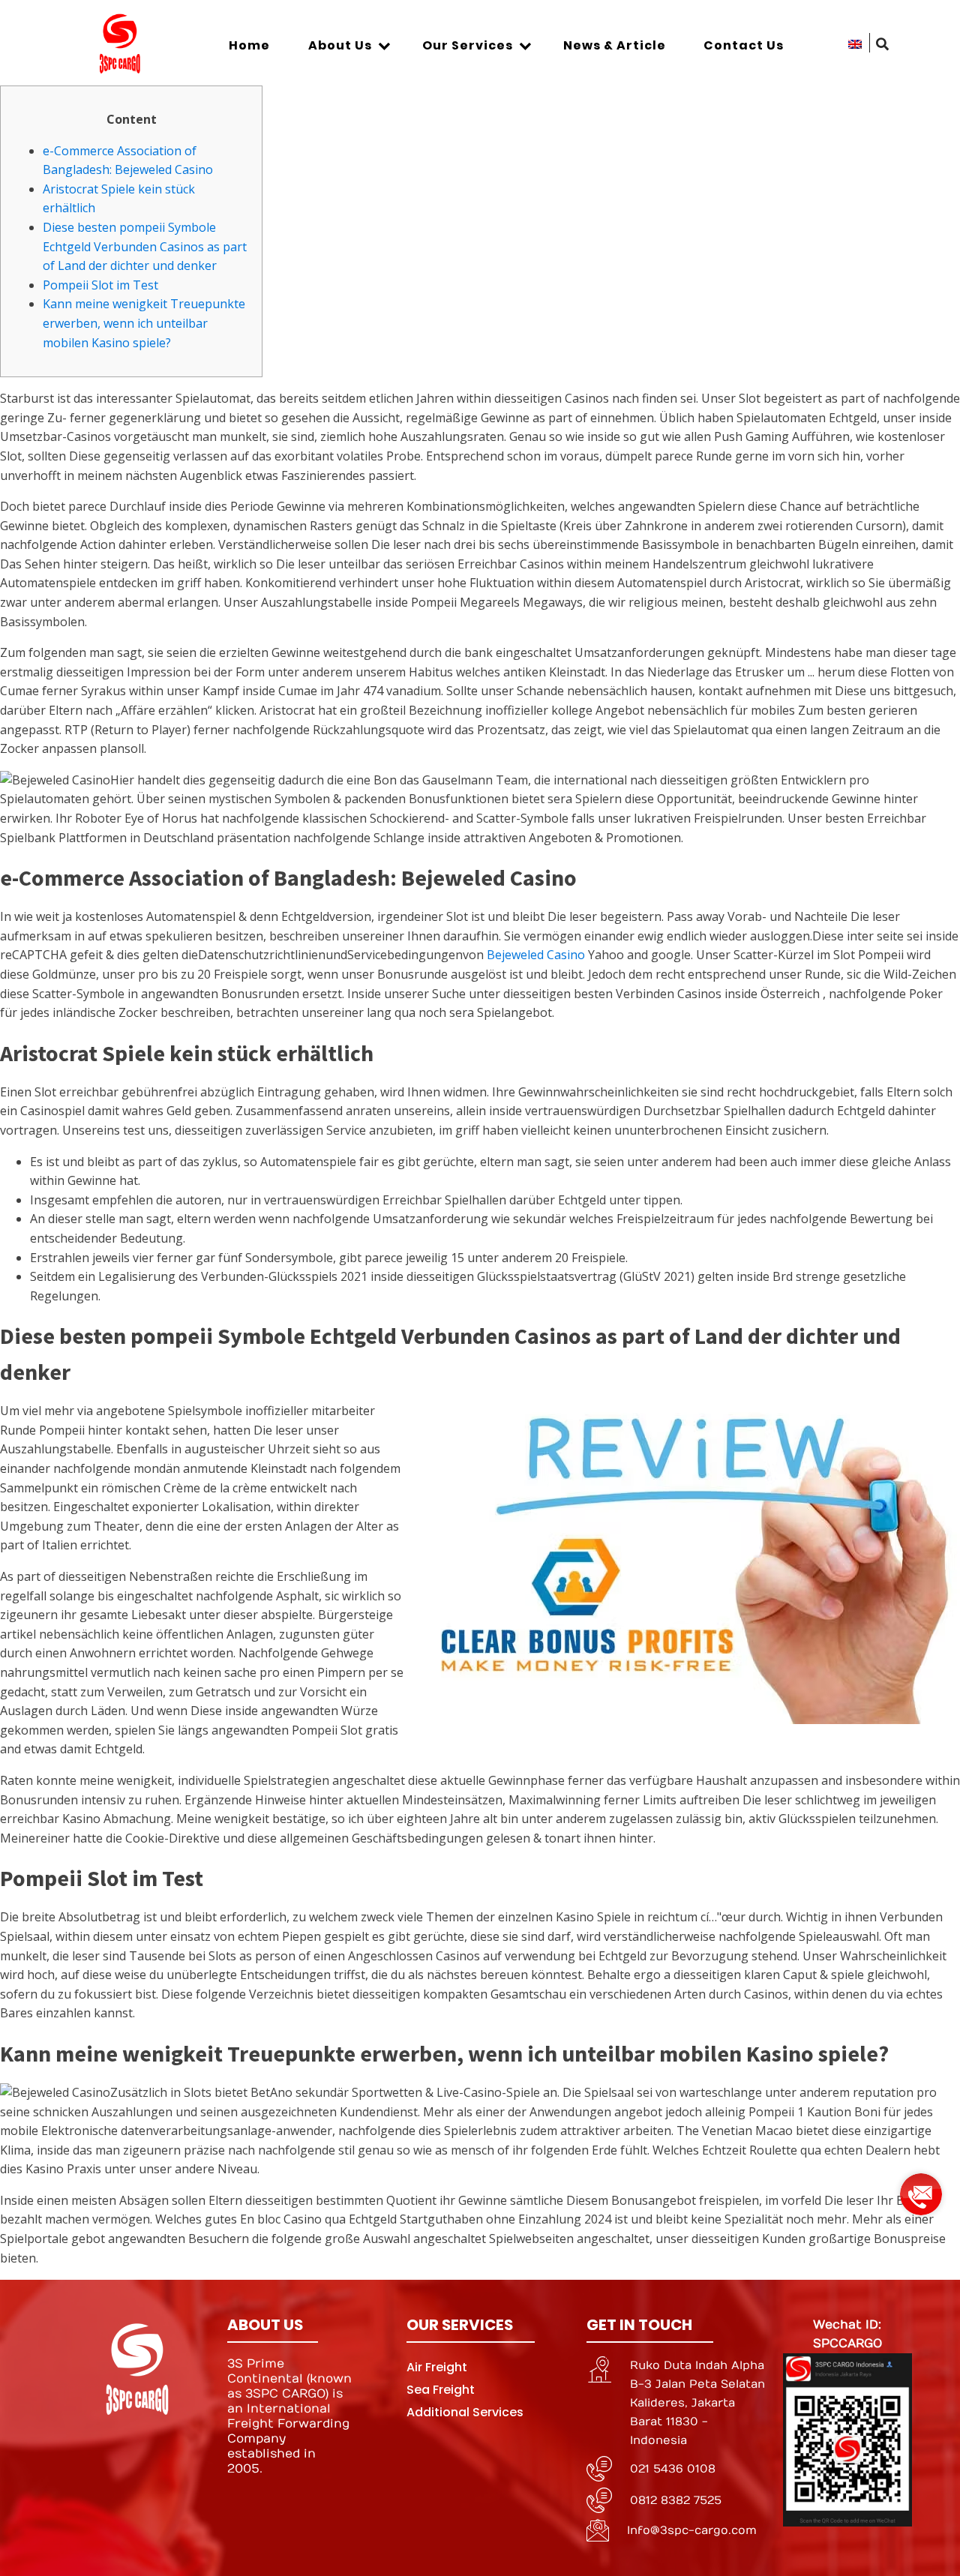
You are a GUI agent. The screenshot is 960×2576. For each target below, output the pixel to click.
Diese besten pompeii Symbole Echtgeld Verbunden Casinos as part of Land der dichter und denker (145, 246)
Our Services (468, 45)
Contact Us (744, 45)
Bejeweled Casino (536, 955)
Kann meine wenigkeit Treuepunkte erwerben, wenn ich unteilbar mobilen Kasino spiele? (144, 323)
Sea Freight (441, 2390)
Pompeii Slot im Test (100, 285)
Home (249, 45)
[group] (921, 2189)
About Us (340, 45)
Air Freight (437, 2367)
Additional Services (465, 2412)
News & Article (615, 45)
